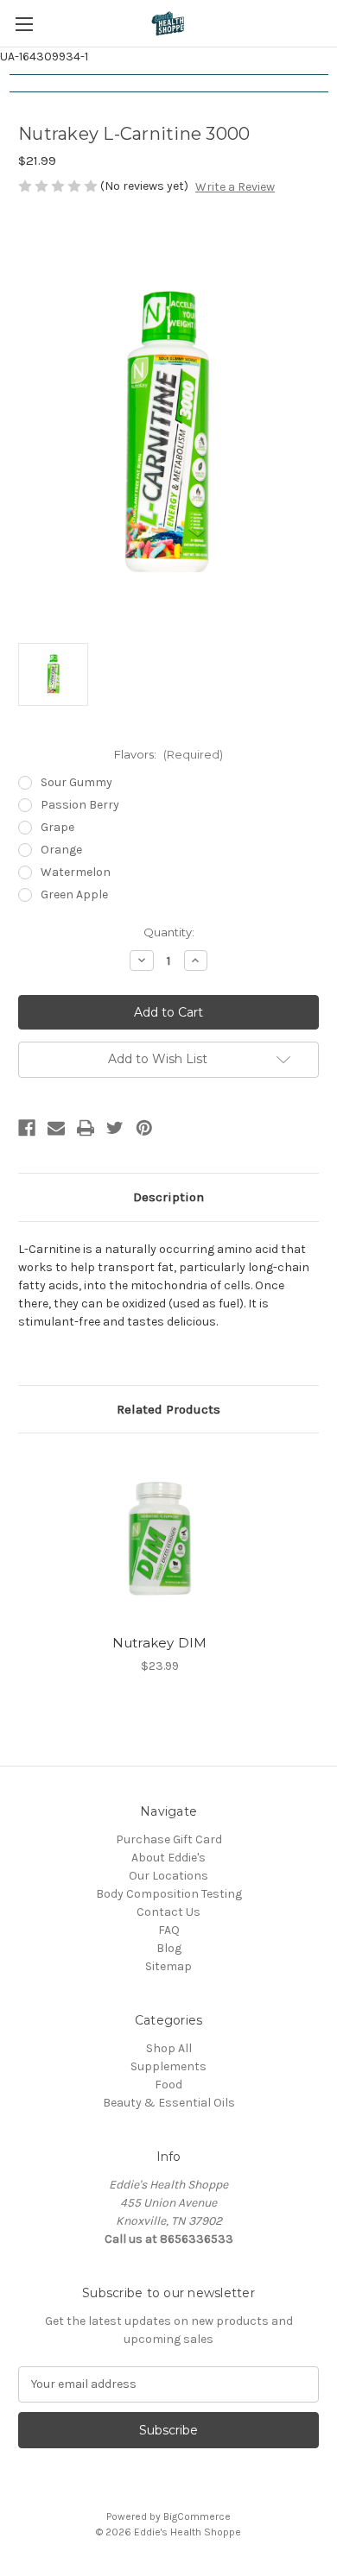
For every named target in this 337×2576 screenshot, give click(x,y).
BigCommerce (197, 2516)
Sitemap (168, 1966)
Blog (169, 1948)
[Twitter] (115, 1128)
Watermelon (76, 872)
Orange (61, 850)
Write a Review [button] (235, 187)
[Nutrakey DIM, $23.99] (159, 1538)
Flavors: (168, 754)
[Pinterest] (144, 1128)
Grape (57, 827)
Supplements (168, 2066)
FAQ (169, 1930)
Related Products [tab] (168, 1409)
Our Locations (168, 1876)
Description (168, 1197)
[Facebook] (27, 1128)
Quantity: (169, 932)
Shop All (169, 2048)
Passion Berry (80, 805)
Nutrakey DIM (160, 1643)
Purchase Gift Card (169, 1839)
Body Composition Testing (169, 1894)
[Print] (86, 1128)
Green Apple (74, 894)
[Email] (56, 1128)
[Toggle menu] (24, 24)
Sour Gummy (76, 782)
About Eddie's (168, 1858)
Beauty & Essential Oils (169, 2103)
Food (168, 2085)
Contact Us (168, 1912)
